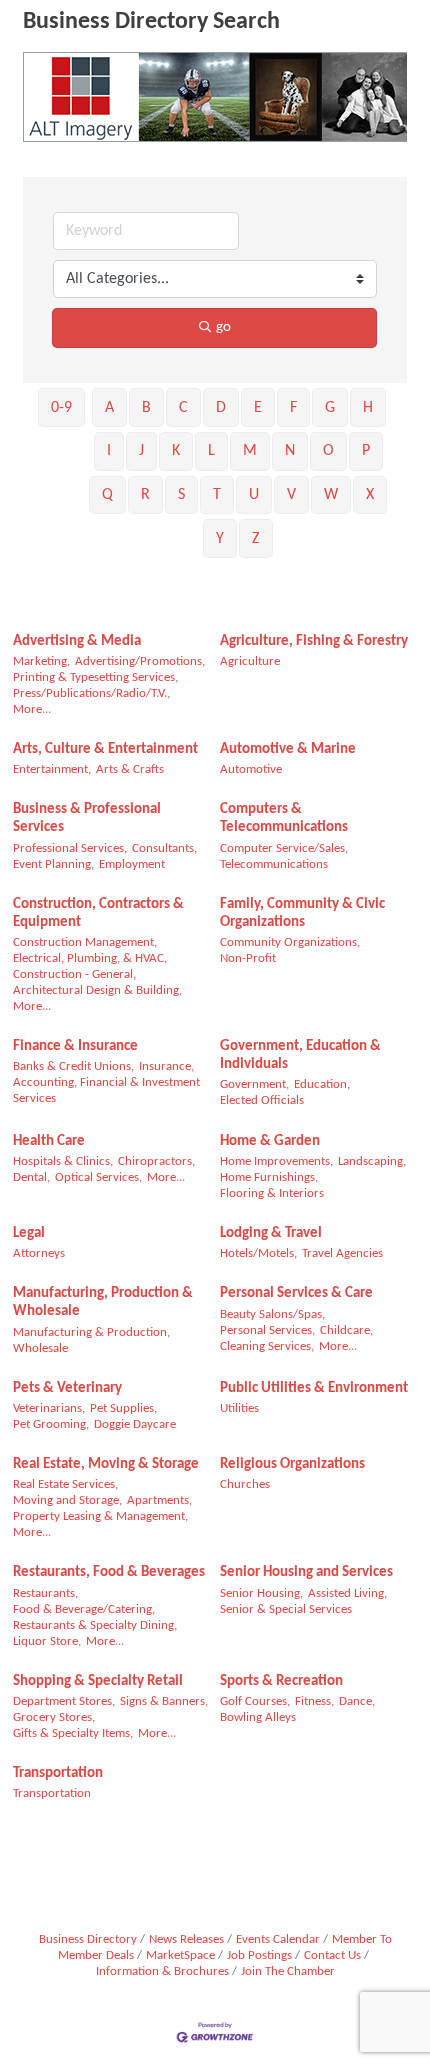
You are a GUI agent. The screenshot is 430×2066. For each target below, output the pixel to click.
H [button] (368, 408)
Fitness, (314, 1701)
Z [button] (256, 539)
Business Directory (88, 1939)
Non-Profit (248, 958)
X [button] (370, 495)
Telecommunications (274, 864)
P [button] (366, 451)
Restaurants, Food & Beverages (109, 1572)
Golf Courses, (255, 1701)
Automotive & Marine (288, 749)
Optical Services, (98, 1177)
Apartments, (159, 1500)
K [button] (176, 451)
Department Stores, (64, 1701)
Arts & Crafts (130, 769)
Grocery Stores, (54, 1717)
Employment (132, 864)
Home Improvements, (276, 1161)
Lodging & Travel (271, 1233)
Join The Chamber (288, 1971)
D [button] (221, 408)
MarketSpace (180, 1955)
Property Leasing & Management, (100, 1516)
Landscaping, (372, 1161)
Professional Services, (70, 848)
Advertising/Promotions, (140, 661)
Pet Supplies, (123, 1408)
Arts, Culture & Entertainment (105, 749)
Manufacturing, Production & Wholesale (103, 1302)
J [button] (141, 451)
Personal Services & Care (296, 1293)
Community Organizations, (290, 942)
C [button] (183, 408)
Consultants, (164, 848)
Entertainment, (52, 769)
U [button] (254, 495)
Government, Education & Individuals (300, 1055)
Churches (245, 1484)
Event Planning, (53, 864)
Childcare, (346, 1330)
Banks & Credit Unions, (73, 1066)
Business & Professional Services (87, 818)
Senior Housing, (261, 1593)
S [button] (181, 495)
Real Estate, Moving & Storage (106, 1464)
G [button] (330, 408)
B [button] (146, 408)
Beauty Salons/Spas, (272, 1314)
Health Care (49, 1141)
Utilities (239, 1408)
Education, (322, 1084)
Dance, (357, 1701)
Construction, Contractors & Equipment (98, 913)
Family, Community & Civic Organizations (302, 913)
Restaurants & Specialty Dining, (95, 1625)
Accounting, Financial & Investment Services (106, 1090)
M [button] (250, 451)
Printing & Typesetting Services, (95, 677)
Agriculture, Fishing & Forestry (314, 641)
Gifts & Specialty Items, (73, 1733)
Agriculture (250, 661)
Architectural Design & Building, (97, 990)
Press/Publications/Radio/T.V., (91, 693)
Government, (254, 1084)
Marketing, (41, 661)
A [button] (109, 408)
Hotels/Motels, (258, 1253)
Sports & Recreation (281, 1681)
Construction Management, (85, 942)
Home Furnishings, (269, 1177)
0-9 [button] (61, 408)
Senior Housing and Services (306, 1572)
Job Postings (259, 1955)
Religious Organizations (292, 1464)
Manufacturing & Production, (91, 1332)
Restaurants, (45, 1593)
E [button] (258, 408)
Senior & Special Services (286, 1609)
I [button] (109, 451)
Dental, (31, 1177)
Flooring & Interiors (272, 1193)
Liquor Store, (47, 1641)
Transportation (58, 1773)
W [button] (331, 495)
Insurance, (166, 1066)
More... (32, 709)
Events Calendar (278, 1939)
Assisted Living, (347, 1593)
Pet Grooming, (51, 1424)
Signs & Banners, (164, 1701)
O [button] (328, 451)
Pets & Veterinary (67, 1388)
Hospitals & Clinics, (63, 1161)
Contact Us (332, 1955)
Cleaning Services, (267, 1346)
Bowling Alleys (258, 1717)
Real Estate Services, (65, 1484)
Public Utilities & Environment (314, 1388)
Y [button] (220, 539)
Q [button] (107, 495)
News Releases (186, 1939)
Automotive (251, 769)
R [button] (145, 495)
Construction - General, (74, 974)
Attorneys (39, 1253)
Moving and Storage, (67, 1500)
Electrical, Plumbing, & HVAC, (90, 958)
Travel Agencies (342, 1253)
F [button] (293, 408)
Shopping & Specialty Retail (98, 1681)
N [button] (290, 451)
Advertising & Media (77, 641)
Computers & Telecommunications (284, 818)
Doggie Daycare (135, 1424)
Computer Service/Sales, (284, 848)
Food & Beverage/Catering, (84, 1609)
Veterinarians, (49, 1408)
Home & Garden (270, 1141)
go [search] (223, 327)
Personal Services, (267, 1330)
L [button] (211, 451)
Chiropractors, (156, 1161)
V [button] (291, 495)
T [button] (217, 495)
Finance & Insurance (75, 1046)
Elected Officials (262, 1100)
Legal (29, 1233)
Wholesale (40, 1348)
